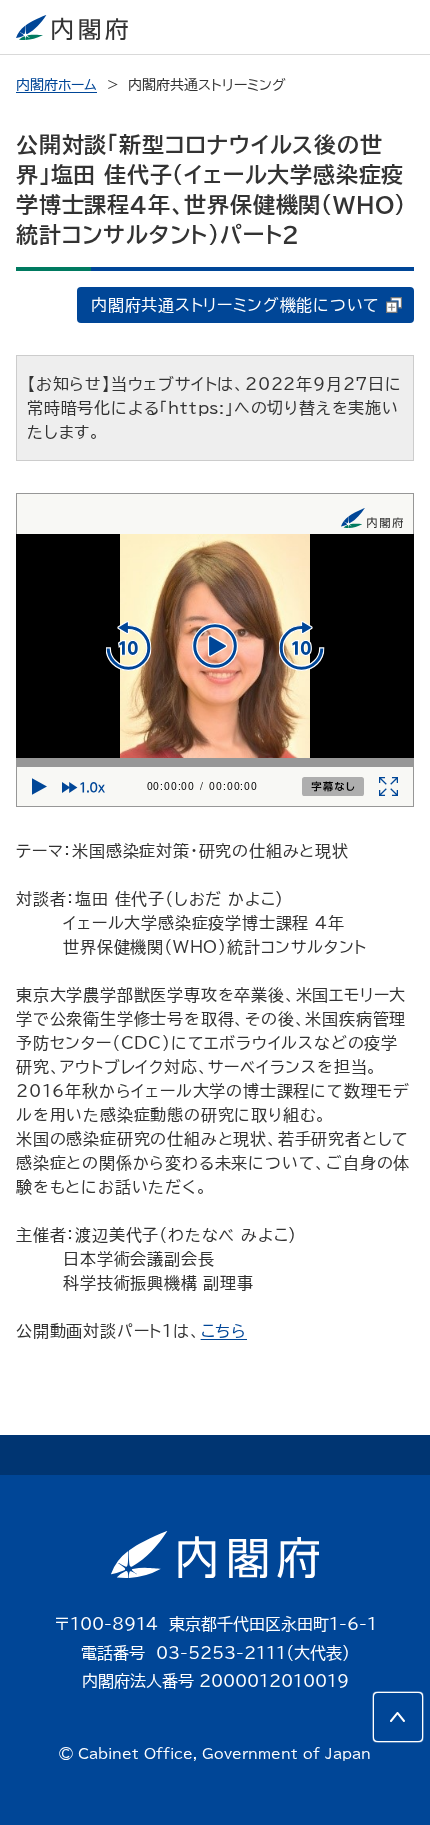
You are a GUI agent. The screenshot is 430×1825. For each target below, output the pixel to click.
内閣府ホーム (56, 85)
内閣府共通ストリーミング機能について (235, 305)
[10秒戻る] (128, 646)
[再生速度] (87, 787)
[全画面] (389, 787)
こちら (224, 1331)
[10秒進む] (301, 646)
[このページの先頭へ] (398, 1717)
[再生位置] (215, 762)
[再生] (215, 646)
